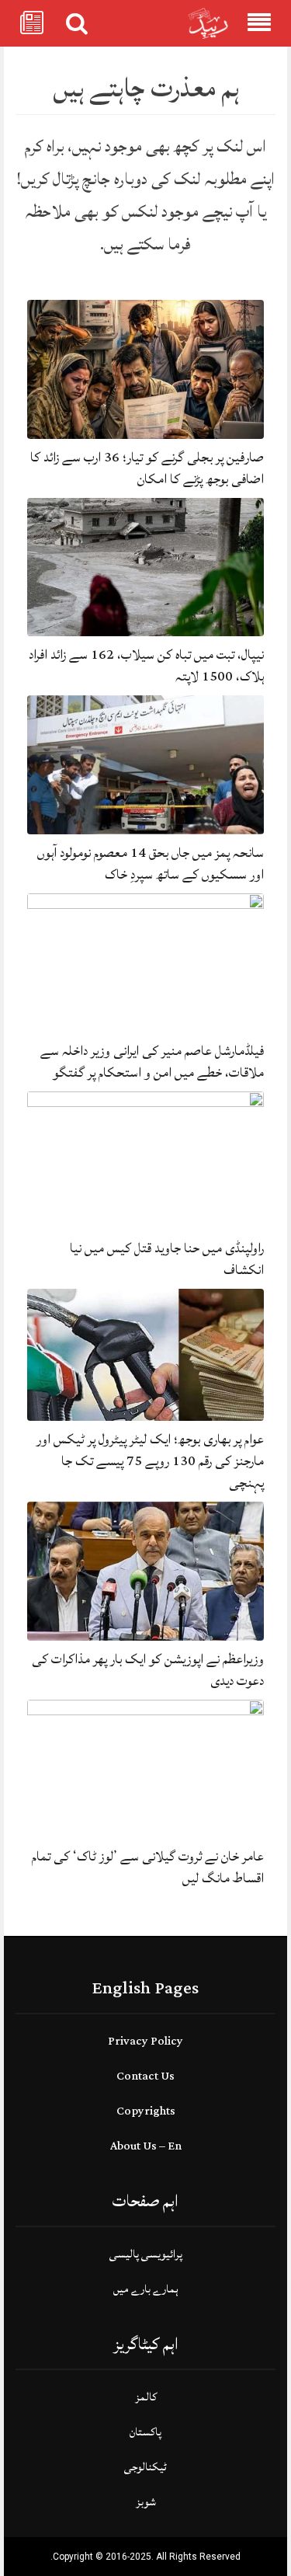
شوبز (146, 2502)
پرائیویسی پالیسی (146, 2254)
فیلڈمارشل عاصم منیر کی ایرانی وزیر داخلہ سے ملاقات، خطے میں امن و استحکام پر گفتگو (152, 1062)
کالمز (146, 2397)
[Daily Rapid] (208, 24)
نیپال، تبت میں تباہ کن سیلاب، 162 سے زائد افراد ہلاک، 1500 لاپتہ (146, 665)
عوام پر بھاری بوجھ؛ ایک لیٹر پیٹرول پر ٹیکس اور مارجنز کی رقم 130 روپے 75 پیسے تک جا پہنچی (150, 1461)
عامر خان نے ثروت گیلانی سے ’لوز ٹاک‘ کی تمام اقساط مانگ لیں (148, 1867)
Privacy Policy (145, 2041)
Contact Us (145, 2076)
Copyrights (146, 2111)
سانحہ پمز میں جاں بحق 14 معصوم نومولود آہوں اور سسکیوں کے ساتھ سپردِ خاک (151, 863)
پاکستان (145, 2432)
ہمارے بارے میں (146, 2289)
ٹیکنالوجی (145, 2467)
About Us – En (146, 2146)
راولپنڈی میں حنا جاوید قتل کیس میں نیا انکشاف (167, 1259)
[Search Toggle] (77, 23)
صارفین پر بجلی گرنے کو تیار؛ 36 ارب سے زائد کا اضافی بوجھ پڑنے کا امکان (147, 468)
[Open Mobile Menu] (259, 23)
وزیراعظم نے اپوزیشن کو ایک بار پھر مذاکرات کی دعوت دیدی (148, 1670)
